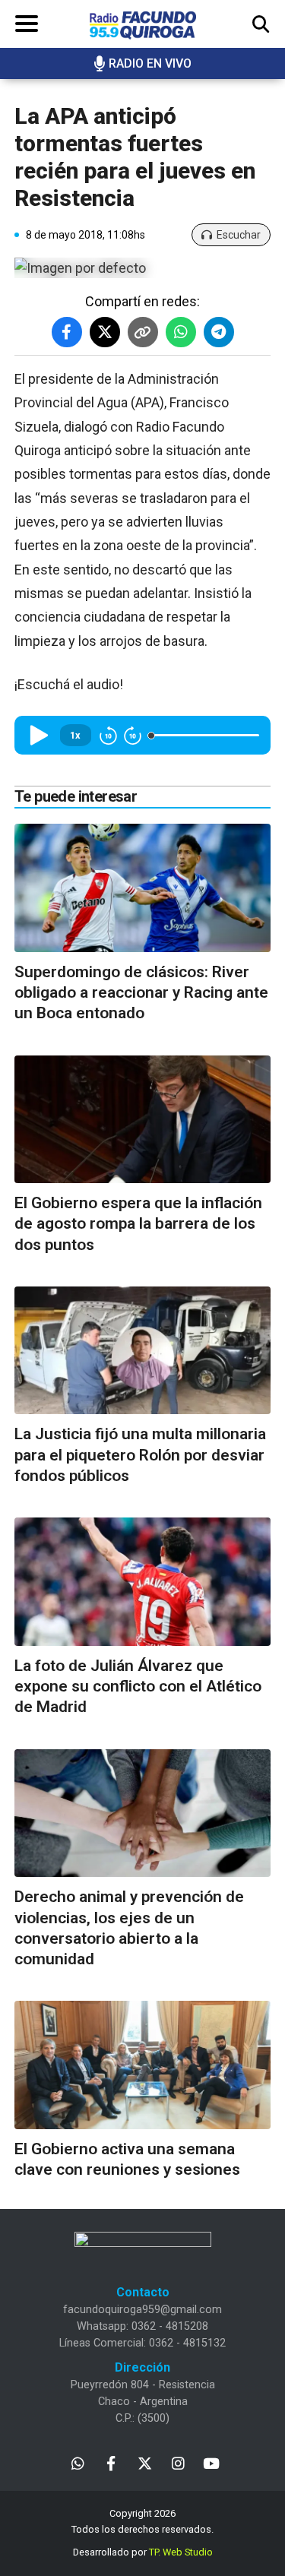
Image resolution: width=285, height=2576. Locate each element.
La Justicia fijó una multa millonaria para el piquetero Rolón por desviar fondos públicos (140, 1455)
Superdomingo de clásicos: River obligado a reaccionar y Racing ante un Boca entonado (141, 993)
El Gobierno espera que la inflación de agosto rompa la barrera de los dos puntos (138, 1224)
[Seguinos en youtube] (212, 2462)
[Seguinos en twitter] (145, 2462)
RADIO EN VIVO (150, 63)
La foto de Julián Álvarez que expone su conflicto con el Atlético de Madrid (138, 1687)
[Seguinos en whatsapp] (78, 2462)
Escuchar (239, 235)
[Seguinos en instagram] (178, 2462)
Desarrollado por (143, 2552)
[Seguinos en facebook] (111, 2462)
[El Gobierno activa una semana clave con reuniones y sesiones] (142, 2065)
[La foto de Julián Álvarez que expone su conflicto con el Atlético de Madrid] (142, 1582)
